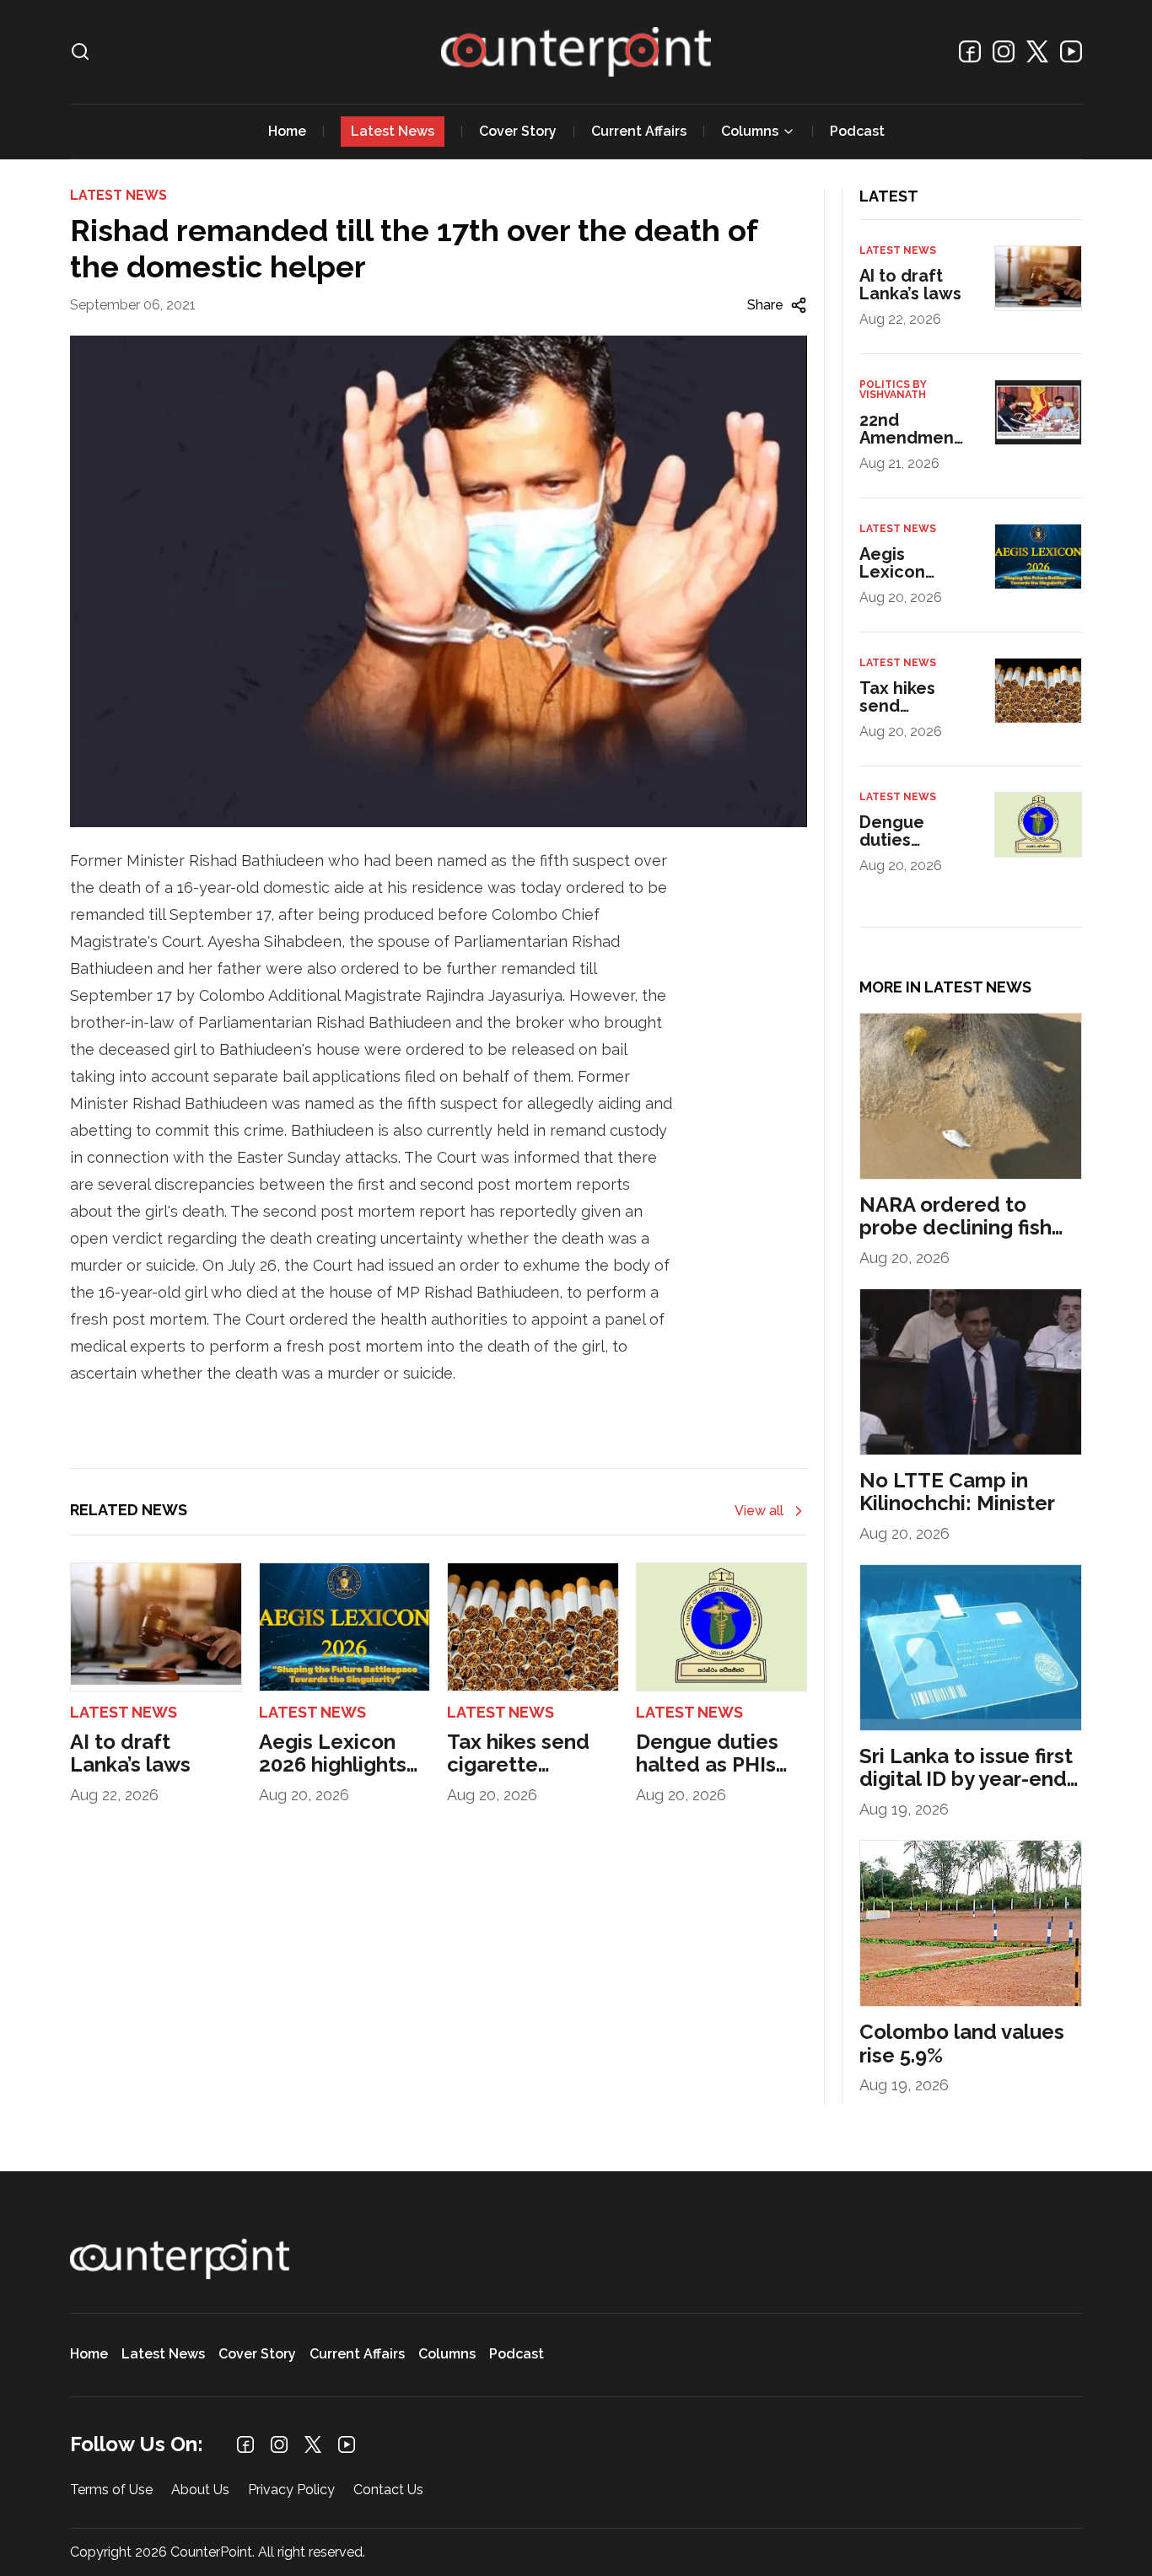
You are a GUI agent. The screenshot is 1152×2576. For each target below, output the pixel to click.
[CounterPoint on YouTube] (1071, 51)
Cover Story (518, 131)
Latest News (393, 131)
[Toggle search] (80, 51)
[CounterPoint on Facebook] (970, 51)
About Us (200, 2490)
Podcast (857, 131)
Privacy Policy (291, 2490)
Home (287, 131)
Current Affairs (639, 131)
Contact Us (388, 2490)
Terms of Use (111, 2490)
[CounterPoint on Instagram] (1004, 51)
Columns (750, 131)
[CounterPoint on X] (1037, 51)
